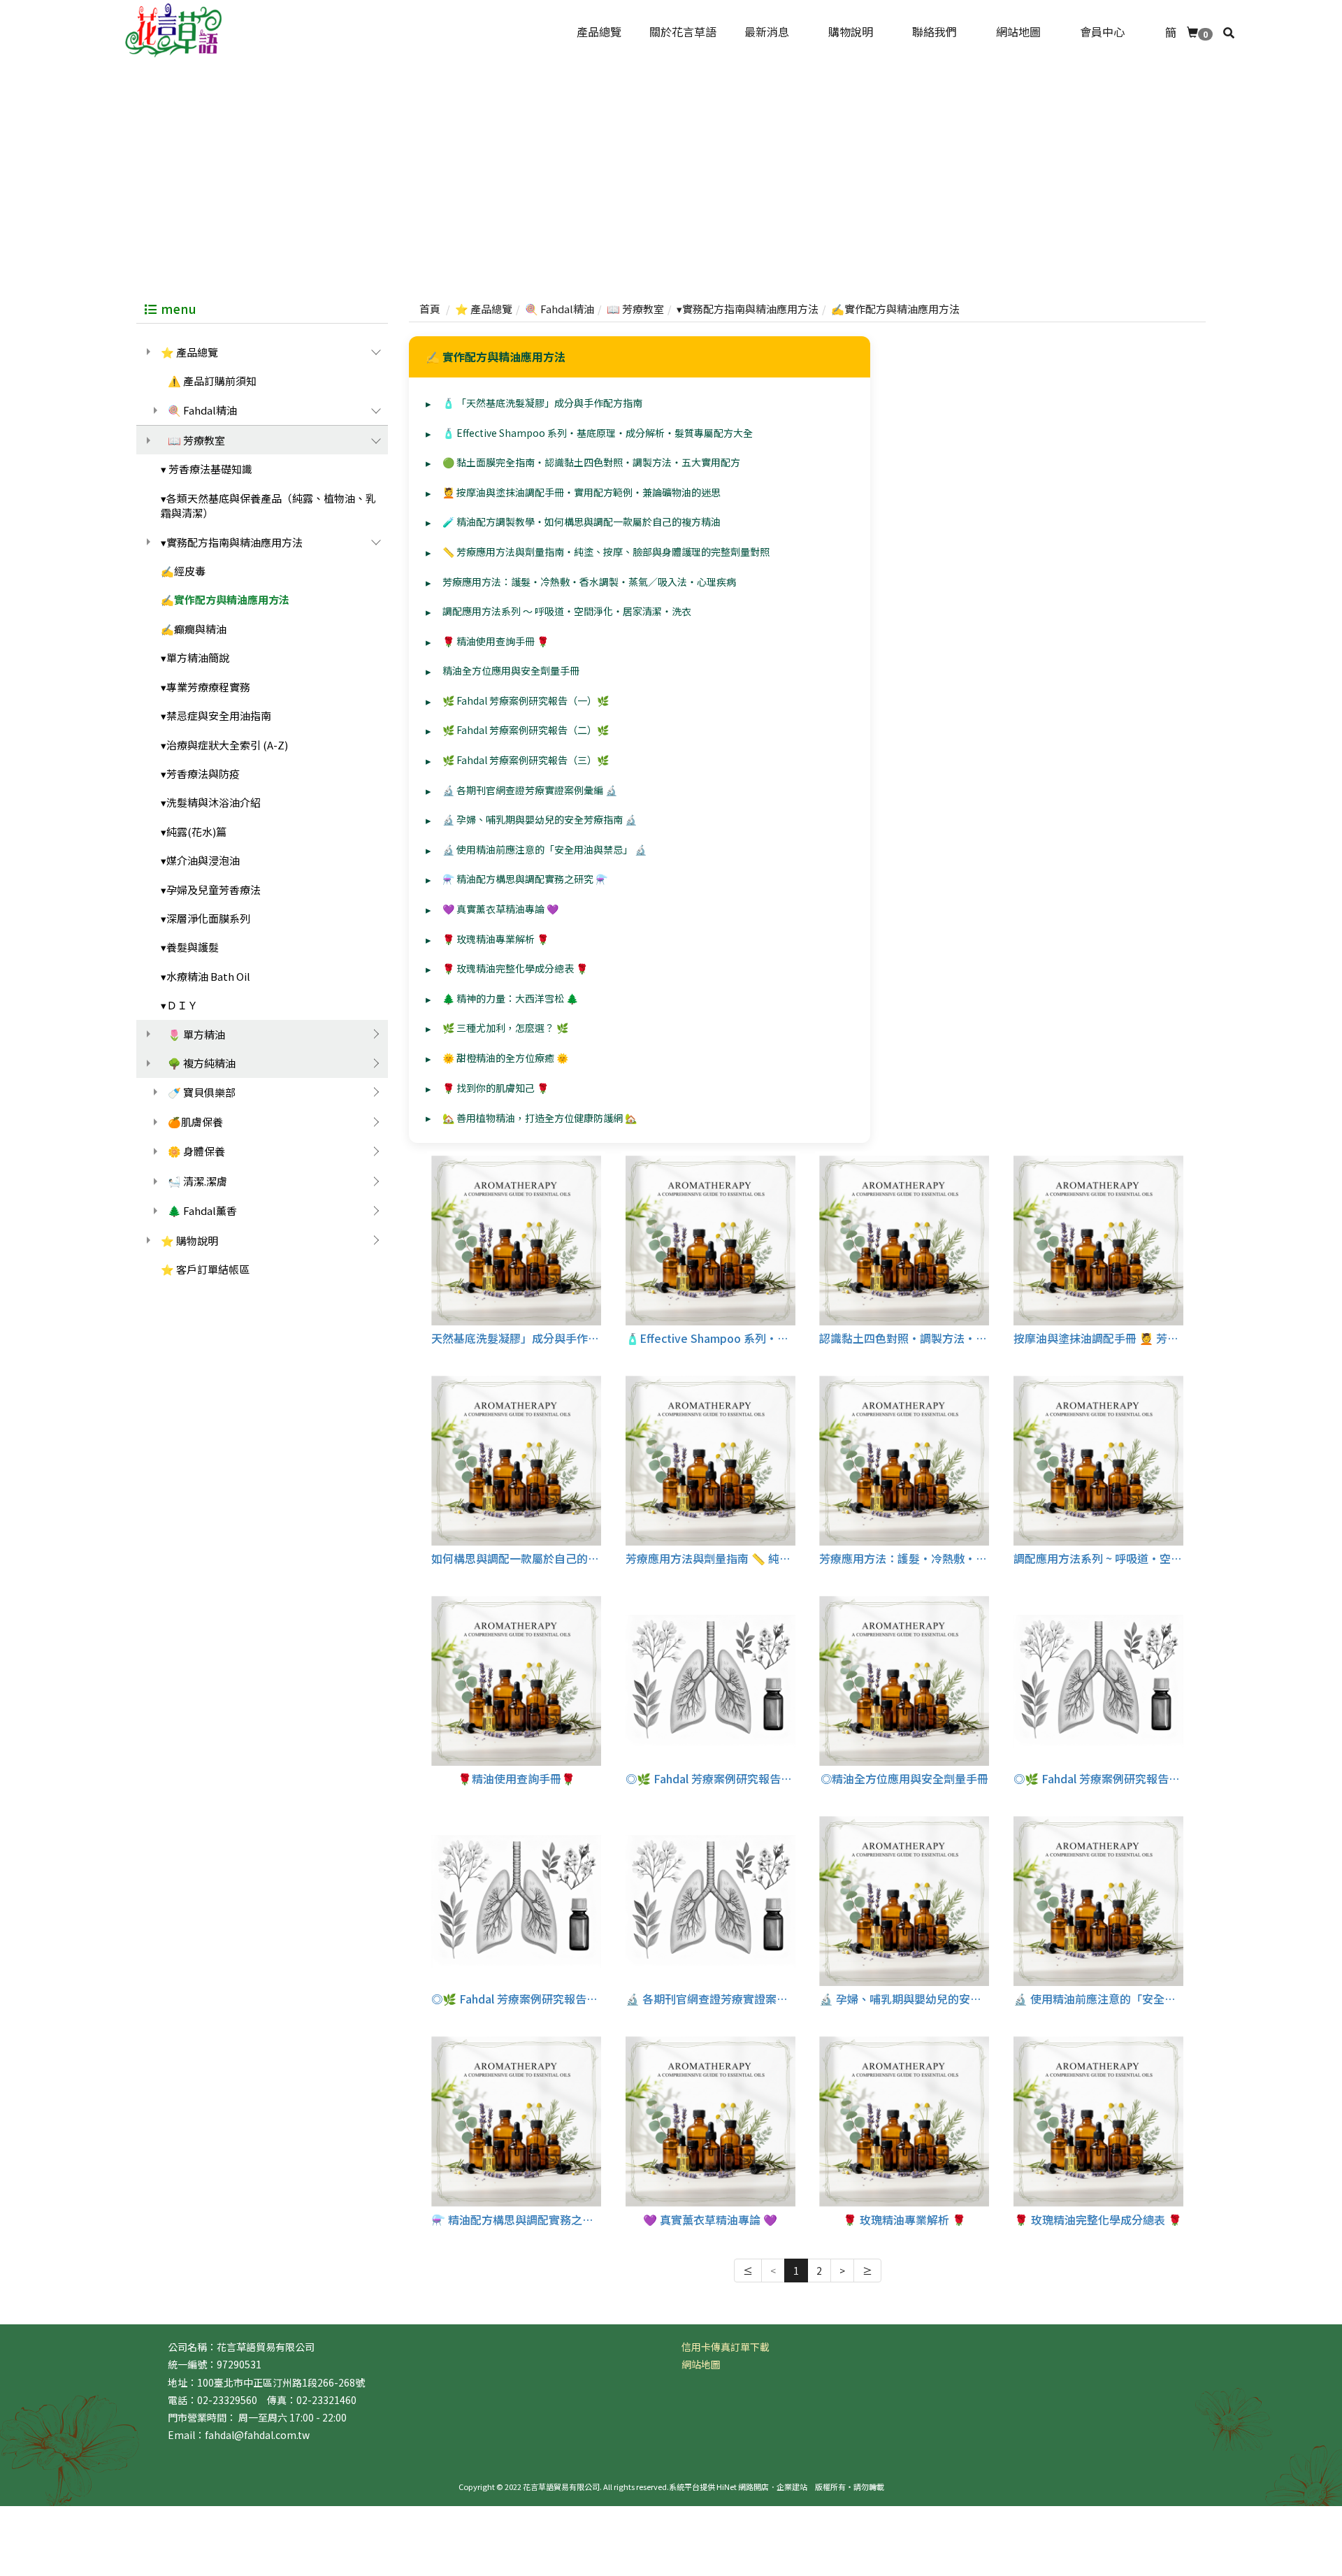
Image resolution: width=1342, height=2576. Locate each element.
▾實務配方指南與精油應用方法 (232, 542)
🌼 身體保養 (196, 1151)
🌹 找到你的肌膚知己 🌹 (496, 1088)
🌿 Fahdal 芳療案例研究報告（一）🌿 (526, 700)
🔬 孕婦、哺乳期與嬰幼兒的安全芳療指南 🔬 (540, 819)
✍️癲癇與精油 (194, 629)
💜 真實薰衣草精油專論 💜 (500, 909)
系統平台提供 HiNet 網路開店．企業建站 (738, 2487)
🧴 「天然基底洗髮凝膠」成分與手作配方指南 (542, 403)
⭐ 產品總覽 (189, 352)
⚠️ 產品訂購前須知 (212, 381)
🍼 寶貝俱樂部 (202, 1092)
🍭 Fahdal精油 (202, 410)
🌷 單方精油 (196, 1034)
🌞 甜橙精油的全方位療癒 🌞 (505, 1058)
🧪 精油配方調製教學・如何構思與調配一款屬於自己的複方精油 (582, 521)
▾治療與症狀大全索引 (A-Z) (224, 745)
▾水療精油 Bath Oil (205, 976)
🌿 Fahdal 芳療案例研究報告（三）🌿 (526, 760)
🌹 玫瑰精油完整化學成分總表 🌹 (515, 968)
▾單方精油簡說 (195, 657)
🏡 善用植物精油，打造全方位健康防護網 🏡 (540, 1118)
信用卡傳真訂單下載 (726, 2347)
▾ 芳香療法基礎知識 (207, 469)
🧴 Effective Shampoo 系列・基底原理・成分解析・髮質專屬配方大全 (598, 433)
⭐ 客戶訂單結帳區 (205, 1269)
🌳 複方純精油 (202, 1063)
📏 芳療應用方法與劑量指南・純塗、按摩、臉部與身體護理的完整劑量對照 (606, 552)
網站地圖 (701, 2364)
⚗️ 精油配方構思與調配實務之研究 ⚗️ (525, 879)
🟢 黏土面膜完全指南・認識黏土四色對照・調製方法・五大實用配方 (591, 462)
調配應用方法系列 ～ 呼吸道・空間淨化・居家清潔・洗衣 (567, 611)
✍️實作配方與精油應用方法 (225, 599)
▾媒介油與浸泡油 (200, 860)
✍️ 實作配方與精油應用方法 (496, 357)
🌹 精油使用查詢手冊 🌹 (496, 641)
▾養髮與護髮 (190, 947)
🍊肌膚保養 (195, 1122)
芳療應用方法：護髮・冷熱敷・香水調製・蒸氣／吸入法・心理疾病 (589, 582)
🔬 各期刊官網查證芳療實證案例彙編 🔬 (530, 790)
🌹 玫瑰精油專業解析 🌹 (496, 939)
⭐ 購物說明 (189, 1240)
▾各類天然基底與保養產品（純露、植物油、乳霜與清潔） (268, 505)
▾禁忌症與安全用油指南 (216, 715)
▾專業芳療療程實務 (205, 687)
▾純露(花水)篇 (194, 832)
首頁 (430, 309)
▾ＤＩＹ (179, 1005)
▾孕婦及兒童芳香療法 (211, 890)
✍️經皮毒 (183, 571)
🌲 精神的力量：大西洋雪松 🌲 (510, 998)
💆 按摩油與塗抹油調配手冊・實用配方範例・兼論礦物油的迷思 (582, 492)
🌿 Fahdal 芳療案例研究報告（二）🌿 (526, 730)
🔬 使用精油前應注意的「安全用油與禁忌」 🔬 (544, 849)
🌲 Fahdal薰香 (202, 1210)
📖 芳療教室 (196, 440)
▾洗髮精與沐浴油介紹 (211, 802)
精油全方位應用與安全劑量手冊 (511, 670)
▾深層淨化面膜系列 (205, 918)
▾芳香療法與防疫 (200, 773)
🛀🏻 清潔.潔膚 (197, 1181)
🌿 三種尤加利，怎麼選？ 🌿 (505, 1028)
